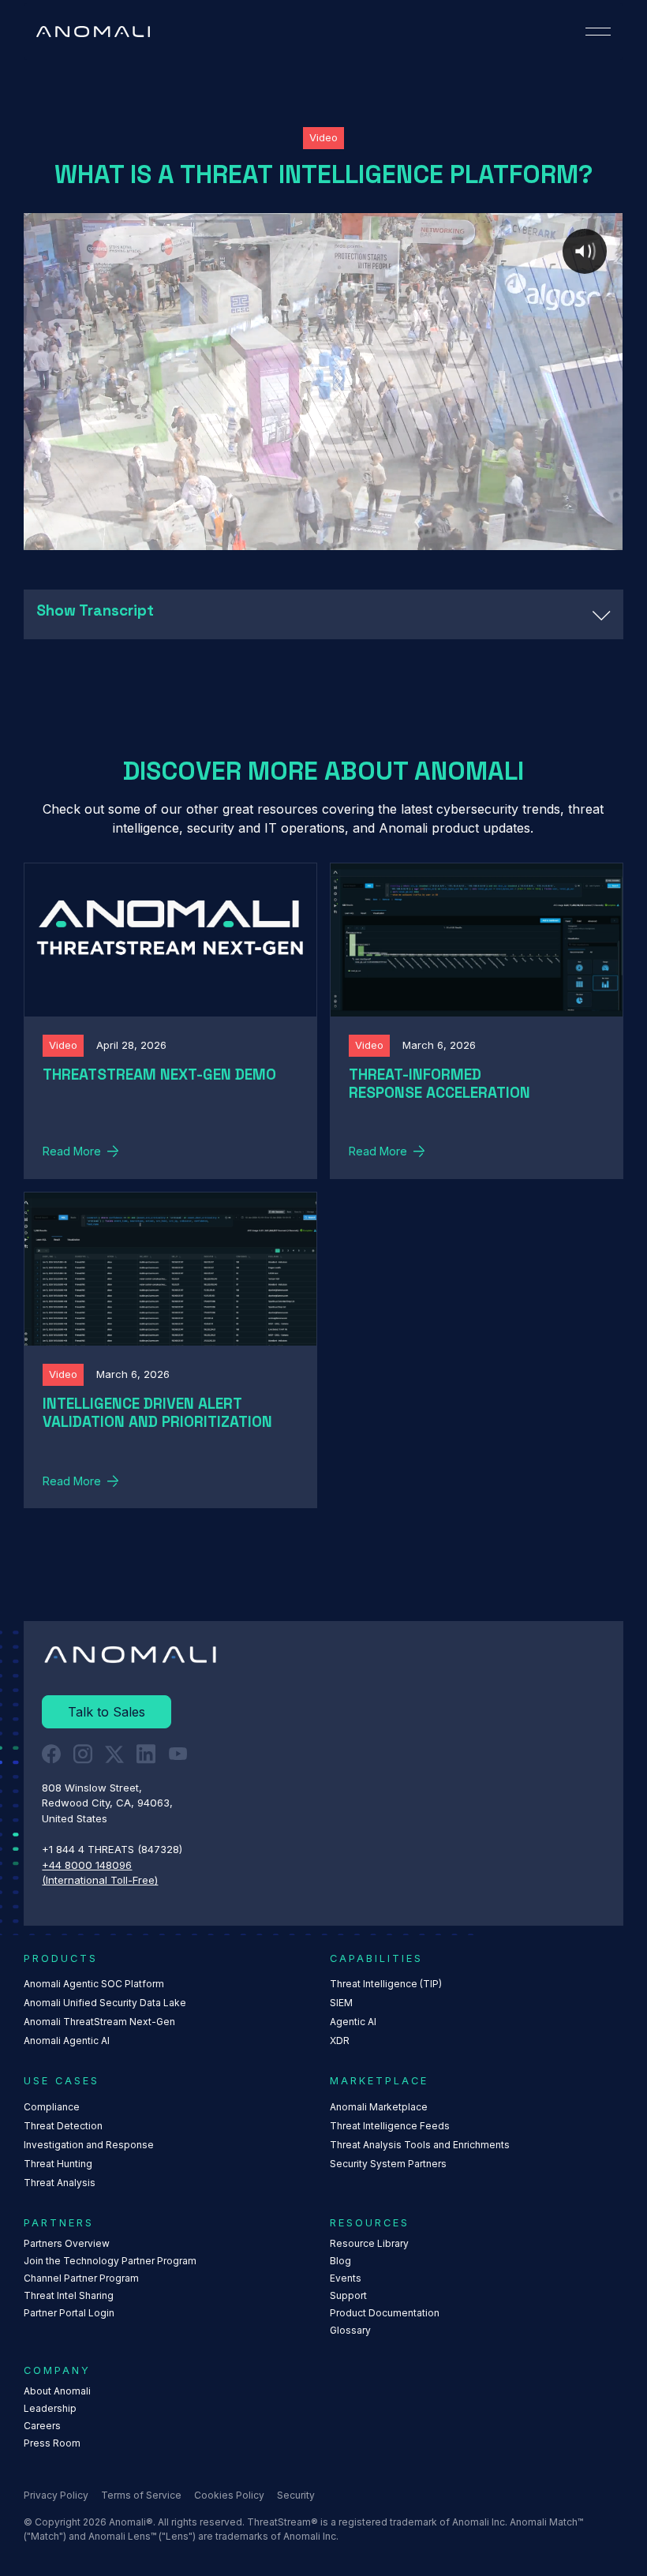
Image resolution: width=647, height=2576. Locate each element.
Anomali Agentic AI (67, 2041)
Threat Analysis (60, 2183)
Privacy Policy (56, 2495)
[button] (598, 32)
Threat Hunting (58, 2164)
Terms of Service (141, 2495)
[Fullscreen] (608, 537)
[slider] (293, 537)
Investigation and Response (89, 2145)
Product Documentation (385, 2313)
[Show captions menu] (513, 537)
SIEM (341, 2003)
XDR (340, 2041)
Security (296, 2495)
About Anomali (57, 2391)
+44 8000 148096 (87, 1865)
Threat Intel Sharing (69, 2295)
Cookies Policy (229, 2495)
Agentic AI (353, 2022)
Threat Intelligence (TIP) (386, 1984)
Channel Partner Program (81, 2278)
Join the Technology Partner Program (110, 2261)
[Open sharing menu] (576, 537)
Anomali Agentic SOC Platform (94, 1984)
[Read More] (170, 1021)
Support (348, 2295)
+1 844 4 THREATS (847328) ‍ (114, 1849)
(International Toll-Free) (100, 1880)
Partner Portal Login (69, 2313)
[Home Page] (93, 32)
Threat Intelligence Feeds (390, 2126)
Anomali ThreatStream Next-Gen (99, 2022)
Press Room (52, 2443)
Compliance (52, 2107)
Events (346, 2278)
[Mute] (544, 537)
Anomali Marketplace (379, 2107)
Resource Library (369, 2243)
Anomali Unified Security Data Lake (105, 2003)
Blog (340, 2261)
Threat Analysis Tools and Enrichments (420, 2145)
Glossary (350, 2330)
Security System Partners (388, 2164)
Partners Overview (67, 2243)
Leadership (50, 2408)
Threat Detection (63, 2126)
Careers (42, 2426)
